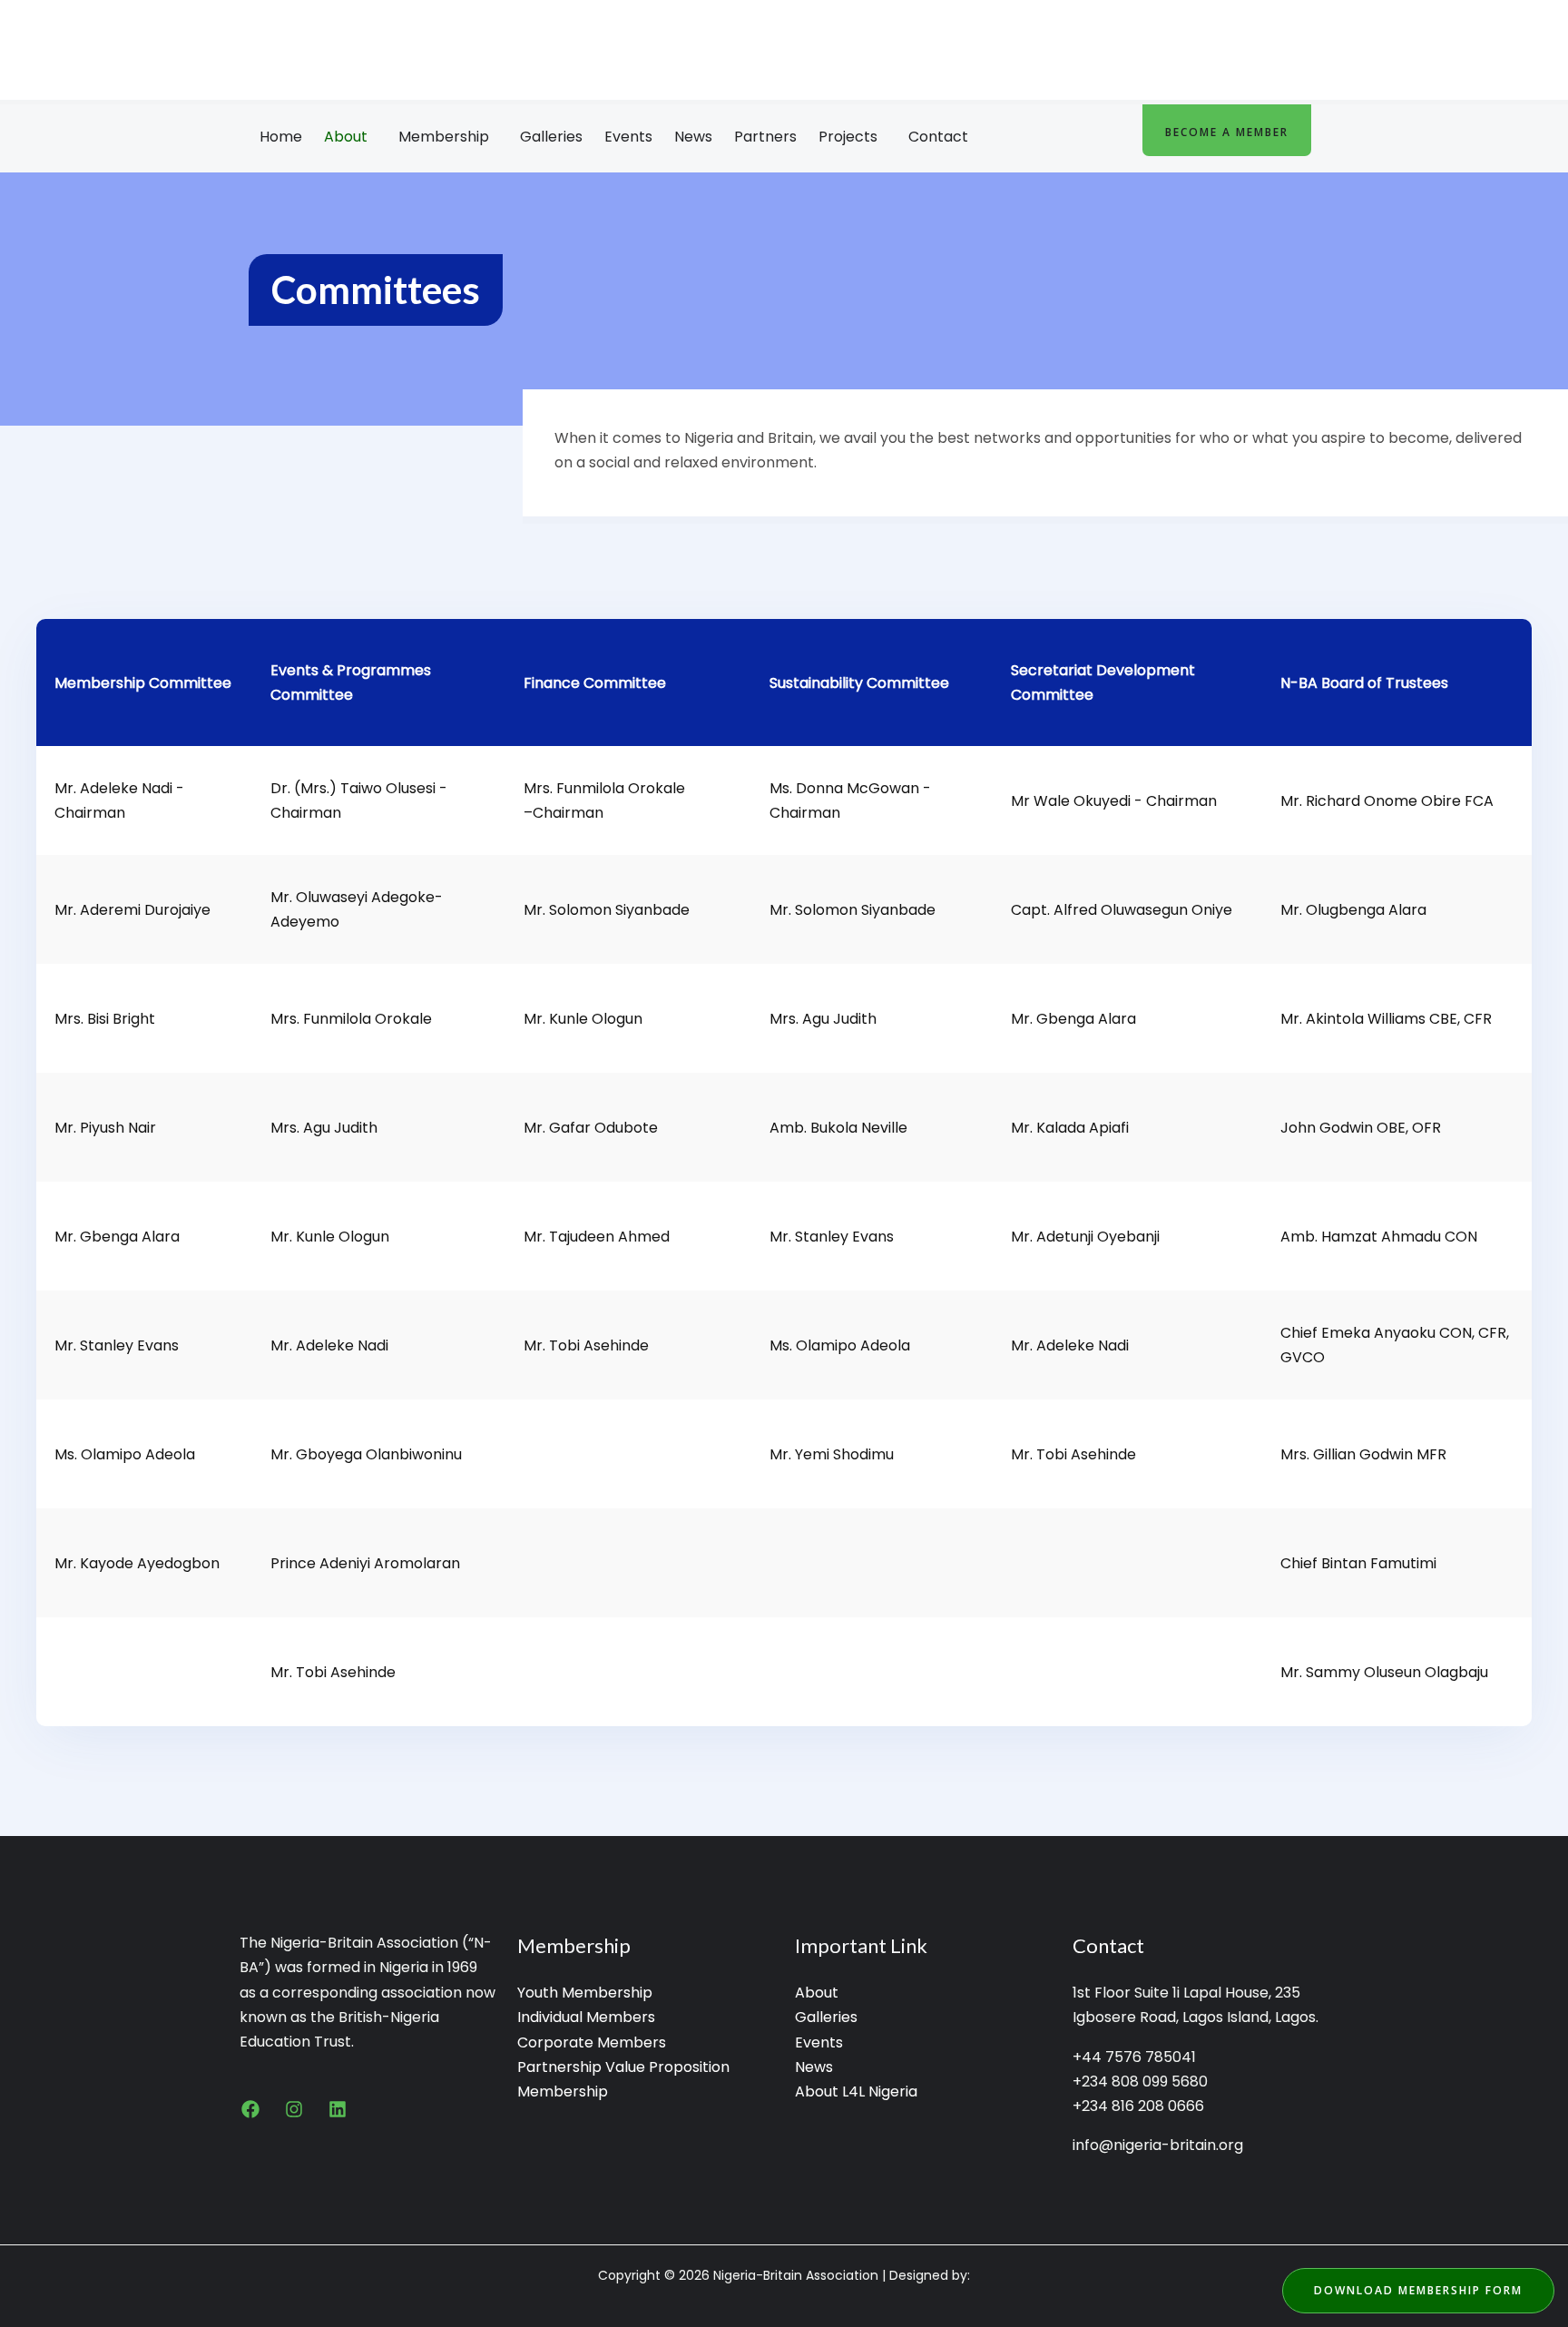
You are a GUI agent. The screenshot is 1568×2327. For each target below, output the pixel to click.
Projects (848, 137)
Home (281, 137)
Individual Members (586, 2017)
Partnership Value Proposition (623, 2067)
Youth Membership (585, 1993)
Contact (938, 137)
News (693, 137)
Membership (444, 137)
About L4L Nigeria (856, 2091)
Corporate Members (592, 2042)
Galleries (551, 137)
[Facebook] (250, 2109)
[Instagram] (294, 2109)
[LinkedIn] (338, 2109)
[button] (350, 137)
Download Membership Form (1418, 2290)
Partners (765, 137)
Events (628, 137)
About (346, 137)
